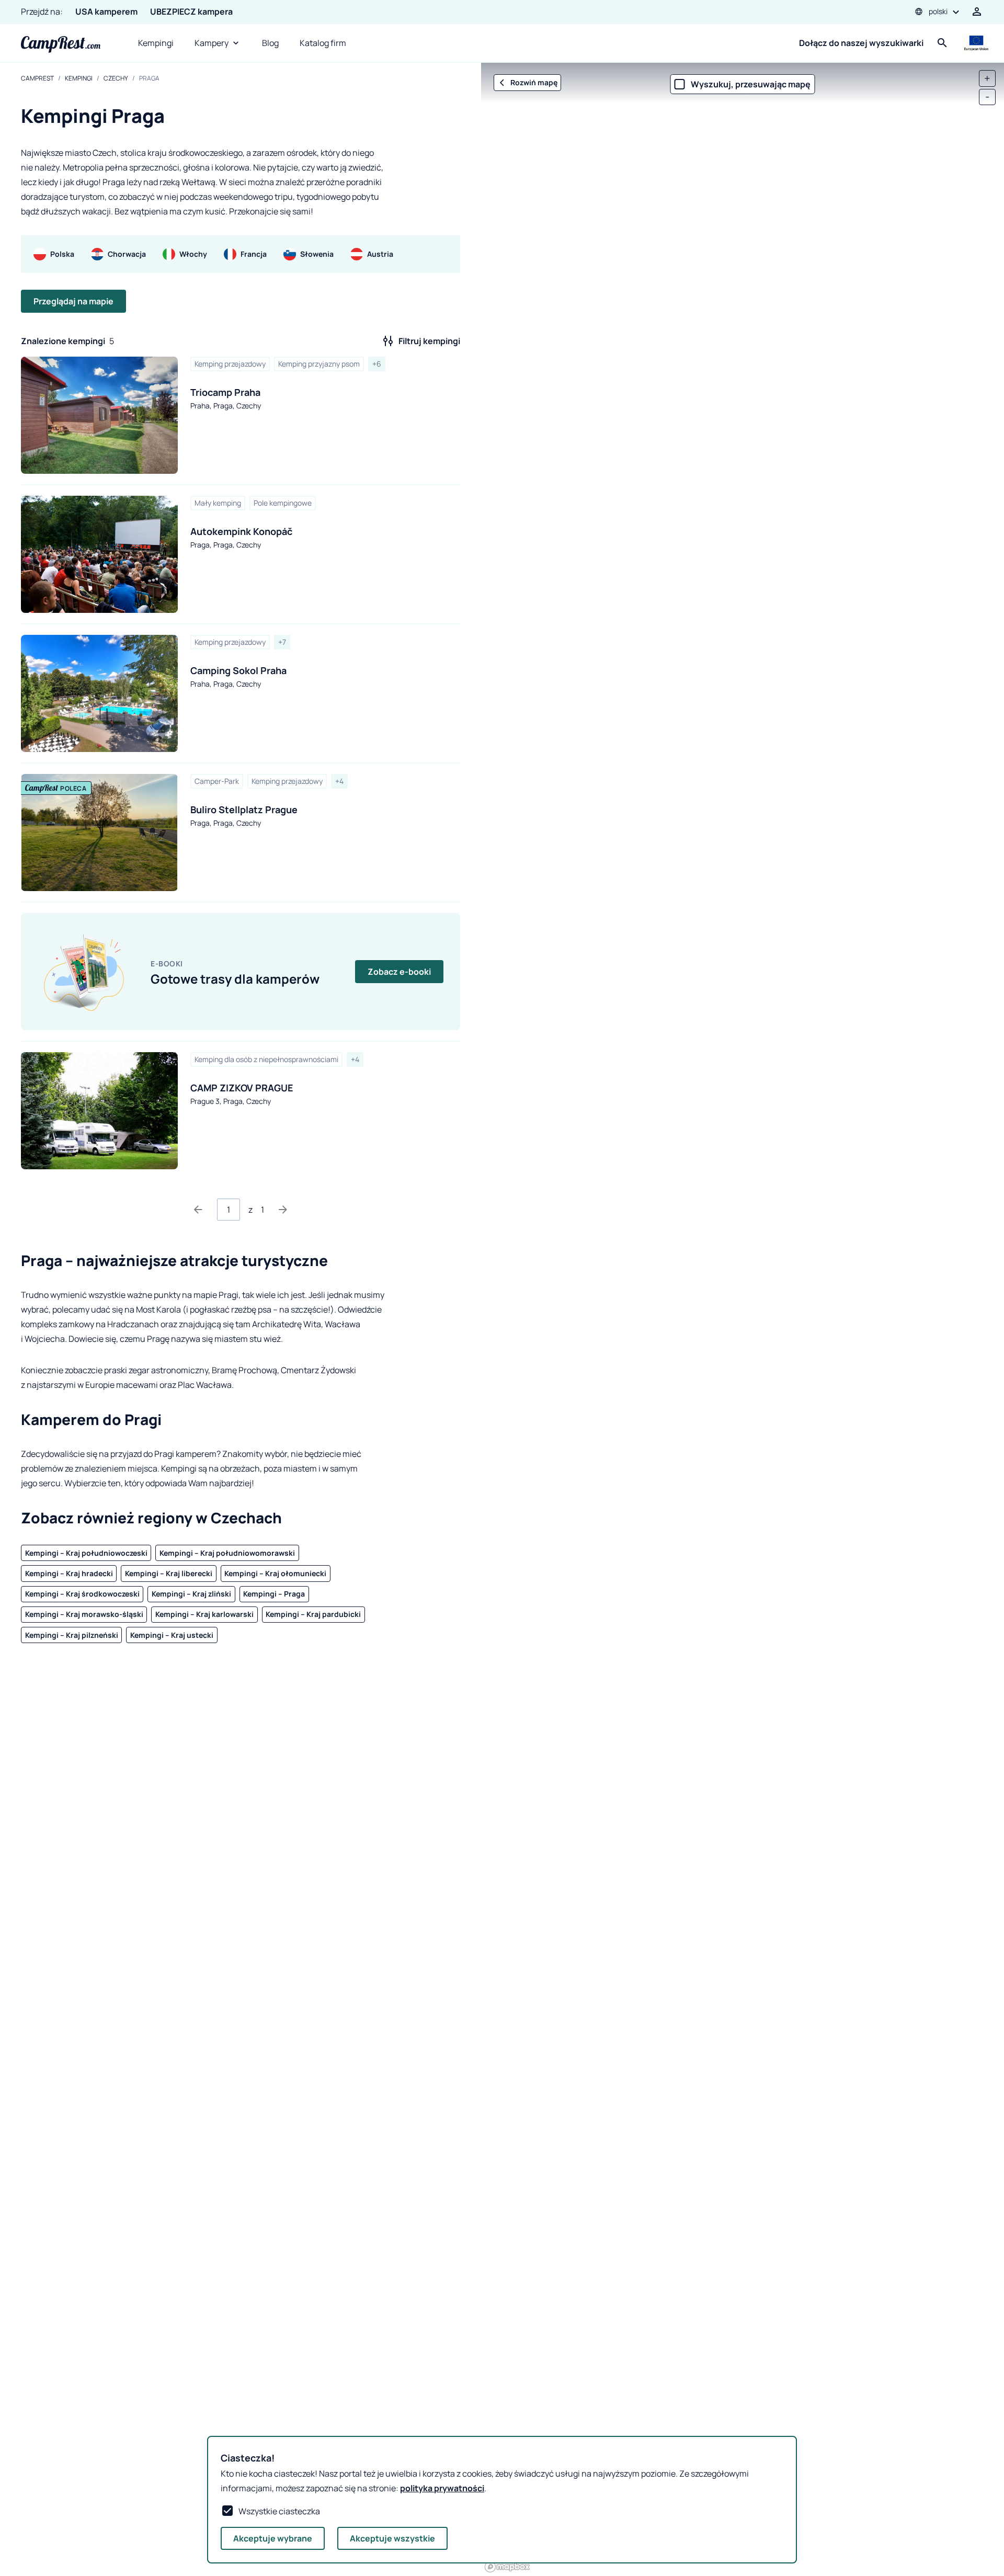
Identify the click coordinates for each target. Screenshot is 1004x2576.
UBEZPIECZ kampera (191, 12)
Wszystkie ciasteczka (279, 2511)
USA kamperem (106, 12)
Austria (380, 254)
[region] (743, 1319)
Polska (62, 254)
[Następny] (283, 1210)
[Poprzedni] (198, 1210)
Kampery (212, 43)
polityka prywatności (442, 2488)
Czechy (116, 78)
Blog (270, 43)
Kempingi (156, 43)
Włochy (193, 254)
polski (938, 11)
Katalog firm (323, 43)
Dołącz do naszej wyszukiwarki (861, 43)
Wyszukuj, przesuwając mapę (751, 84)
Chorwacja (127, 254)
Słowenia (317, 254)
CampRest (37, 78)
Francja (254, 254)
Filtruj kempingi (429, 341)
